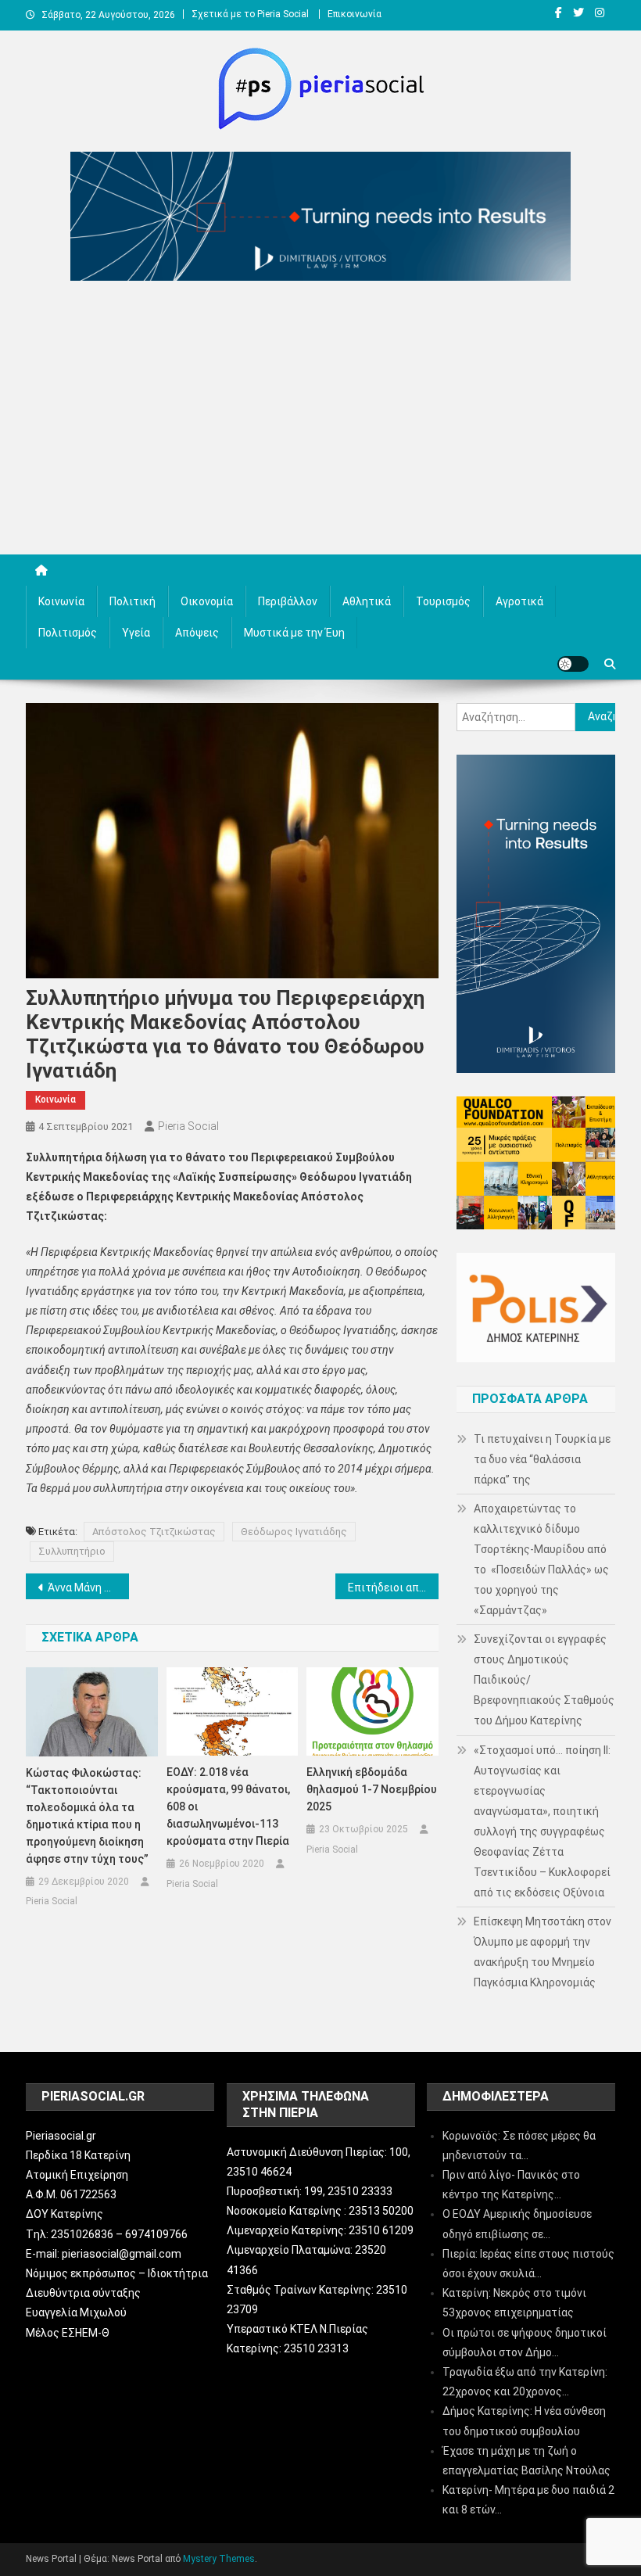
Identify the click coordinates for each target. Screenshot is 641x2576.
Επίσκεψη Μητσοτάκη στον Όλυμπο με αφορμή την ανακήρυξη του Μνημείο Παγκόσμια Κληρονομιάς (543, 1952)
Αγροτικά (519, 601)
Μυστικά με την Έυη (294, 633)
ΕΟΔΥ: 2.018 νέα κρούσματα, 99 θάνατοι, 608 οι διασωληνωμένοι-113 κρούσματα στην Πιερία (228, 1806)
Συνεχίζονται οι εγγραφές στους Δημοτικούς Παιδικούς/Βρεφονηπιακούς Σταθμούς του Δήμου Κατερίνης (544, 1680)
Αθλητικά (367, 601)
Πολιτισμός (68, 633)
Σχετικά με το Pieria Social (250, 14)
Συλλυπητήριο (72, 1551)
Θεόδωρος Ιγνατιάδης (294, 1532)
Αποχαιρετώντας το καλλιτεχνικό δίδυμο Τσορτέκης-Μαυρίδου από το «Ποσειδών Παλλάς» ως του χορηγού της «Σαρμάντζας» (541, 1559)
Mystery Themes (219, 2559)
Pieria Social (188, 1126)
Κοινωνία (61, 601)
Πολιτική (132, 601)
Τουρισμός (443, 601)
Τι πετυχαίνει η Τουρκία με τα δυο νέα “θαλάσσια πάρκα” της (542, 1459)
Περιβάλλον (288, 601)
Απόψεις (197, 633)
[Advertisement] (320, 422)
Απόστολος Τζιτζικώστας (154, 1532)
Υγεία (136, 633)
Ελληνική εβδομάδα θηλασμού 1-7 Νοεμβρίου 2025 (372, 1789)
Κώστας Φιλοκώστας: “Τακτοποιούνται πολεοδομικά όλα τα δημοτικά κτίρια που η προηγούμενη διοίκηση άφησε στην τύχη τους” (87, 1816)
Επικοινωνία (355, 14)
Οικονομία (207, 601)
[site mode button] (573, 664)
